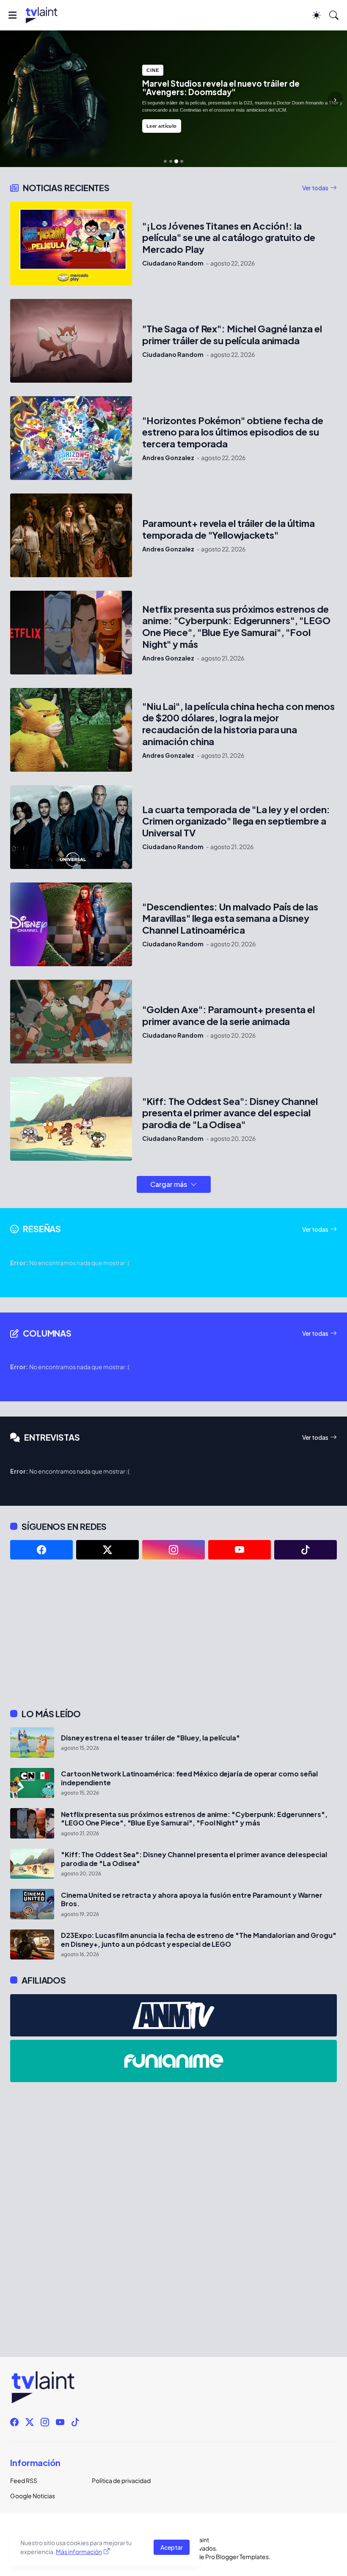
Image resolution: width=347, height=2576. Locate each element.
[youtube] (240, 1550)
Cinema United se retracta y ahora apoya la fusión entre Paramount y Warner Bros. (192, 1899)
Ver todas (315, 188)
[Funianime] (173, 2061)
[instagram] (173, 1550)
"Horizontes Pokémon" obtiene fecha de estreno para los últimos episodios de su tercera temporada (233, 432)
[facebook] (41, 1550)
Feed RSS (24, 2480)
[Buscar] (334, 15)
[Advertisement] (173, 1634)
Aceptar (172, 2547)
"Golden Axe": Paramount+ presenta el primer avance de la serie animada (229, 1015)
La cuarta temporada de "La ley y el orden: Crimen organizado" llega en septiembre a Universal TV (236, 821)
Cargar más (169, 1184)
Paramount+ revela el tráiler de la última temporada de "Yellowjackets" (229, 529)
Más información (79, 2551)
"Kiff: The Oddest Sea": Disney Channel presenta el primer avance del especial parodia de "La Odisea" (230, 1113)
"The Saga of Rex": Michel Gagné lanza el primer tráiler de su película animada (232, 335)
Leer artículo (162, 126)
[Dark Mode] (317, 15)
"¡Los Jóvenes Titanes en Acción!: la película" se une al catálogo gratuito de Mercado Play (229, 238)
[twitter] (107, 1550)
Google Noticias (33, 2496)
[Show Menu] (12, 15)
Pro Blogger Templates (237, 2557)
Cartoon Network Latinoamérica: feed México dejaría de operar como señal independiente (189, 1778)
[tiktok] (306, 1550)
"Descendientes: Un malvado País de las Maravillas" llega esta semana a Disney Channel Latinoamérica (230, 919)
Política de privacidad (121, 2480)
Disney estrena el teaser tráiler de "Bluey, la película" (150, 1738)
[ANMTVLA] (173, 2015)
